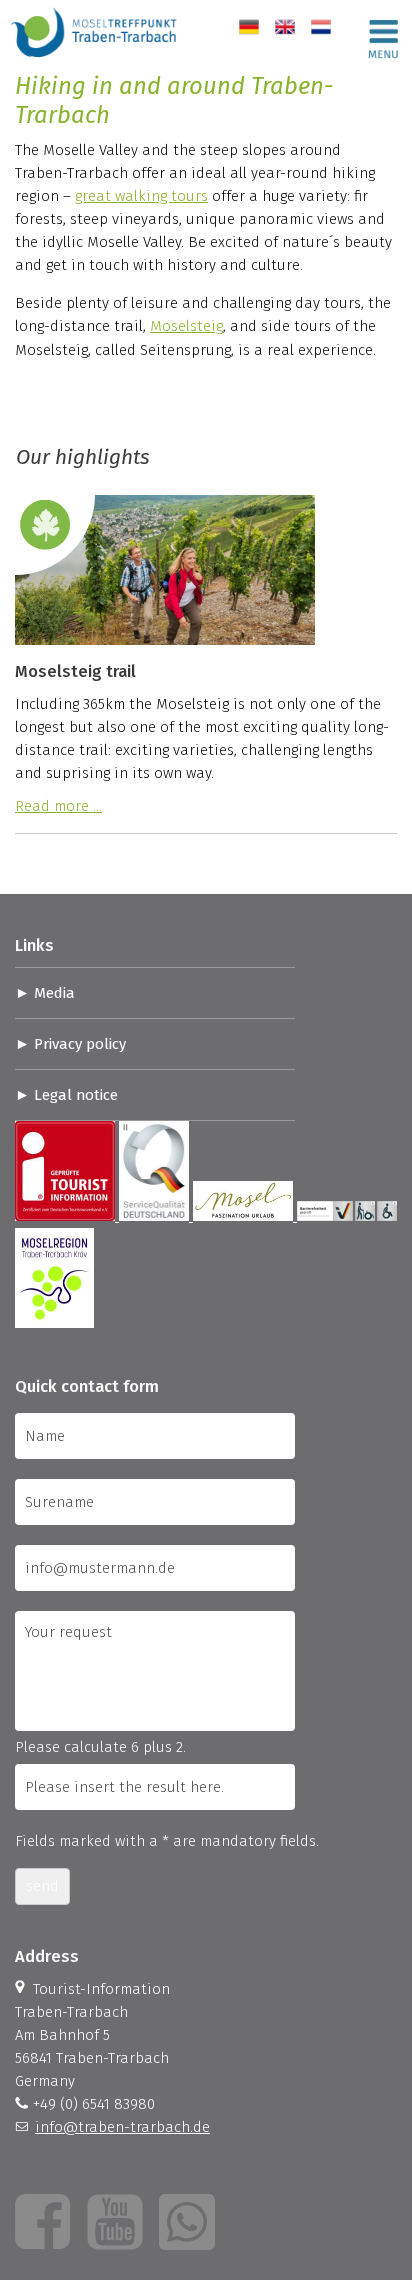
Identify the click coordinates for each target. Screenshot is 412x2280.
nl (317, 27)
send (42, 1886)
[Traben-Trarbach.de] (95, 60)
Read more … (58, 806)
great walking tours (141, 196)
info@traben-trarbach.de (122, 2127)
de (247, 27)
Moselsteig (186, 326)
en (283, 27)
